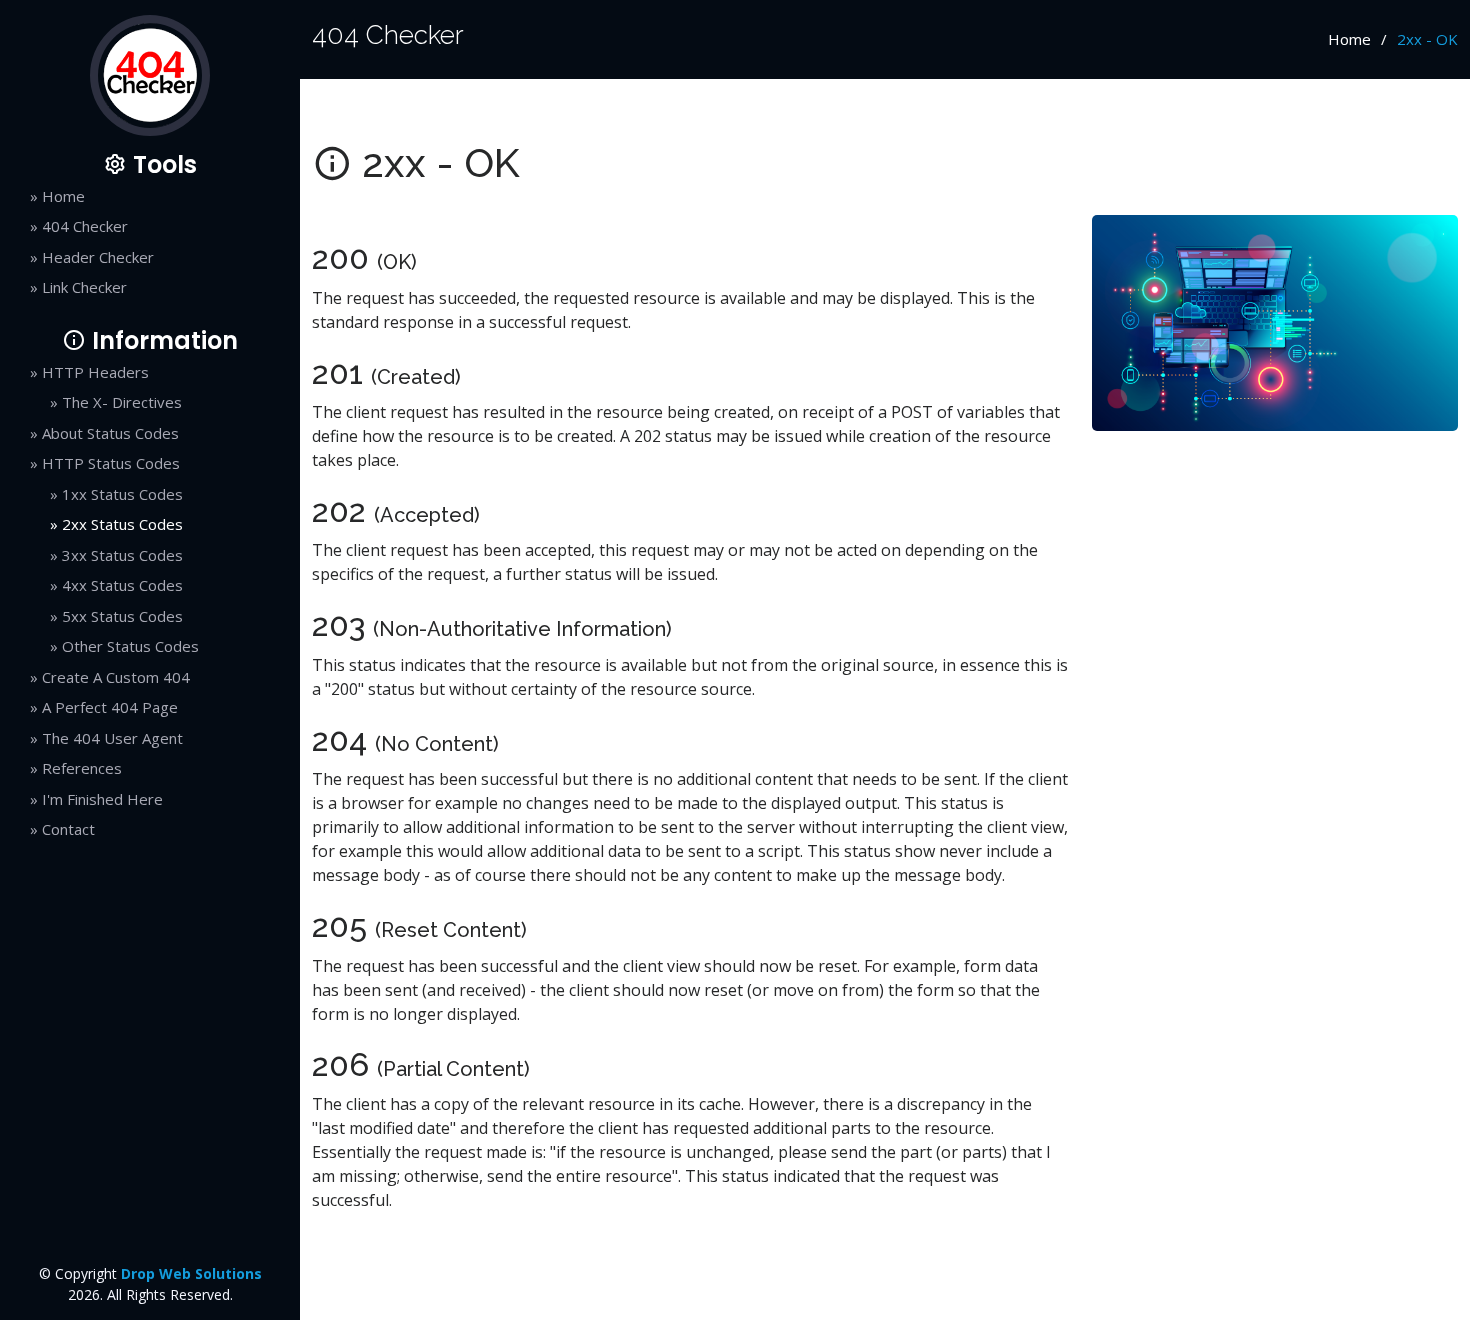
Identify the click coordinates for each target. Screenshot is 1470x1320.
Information (162, 340)
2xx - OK (1427, 39)
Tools (162, 164)
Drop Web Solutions (191, 1273)
